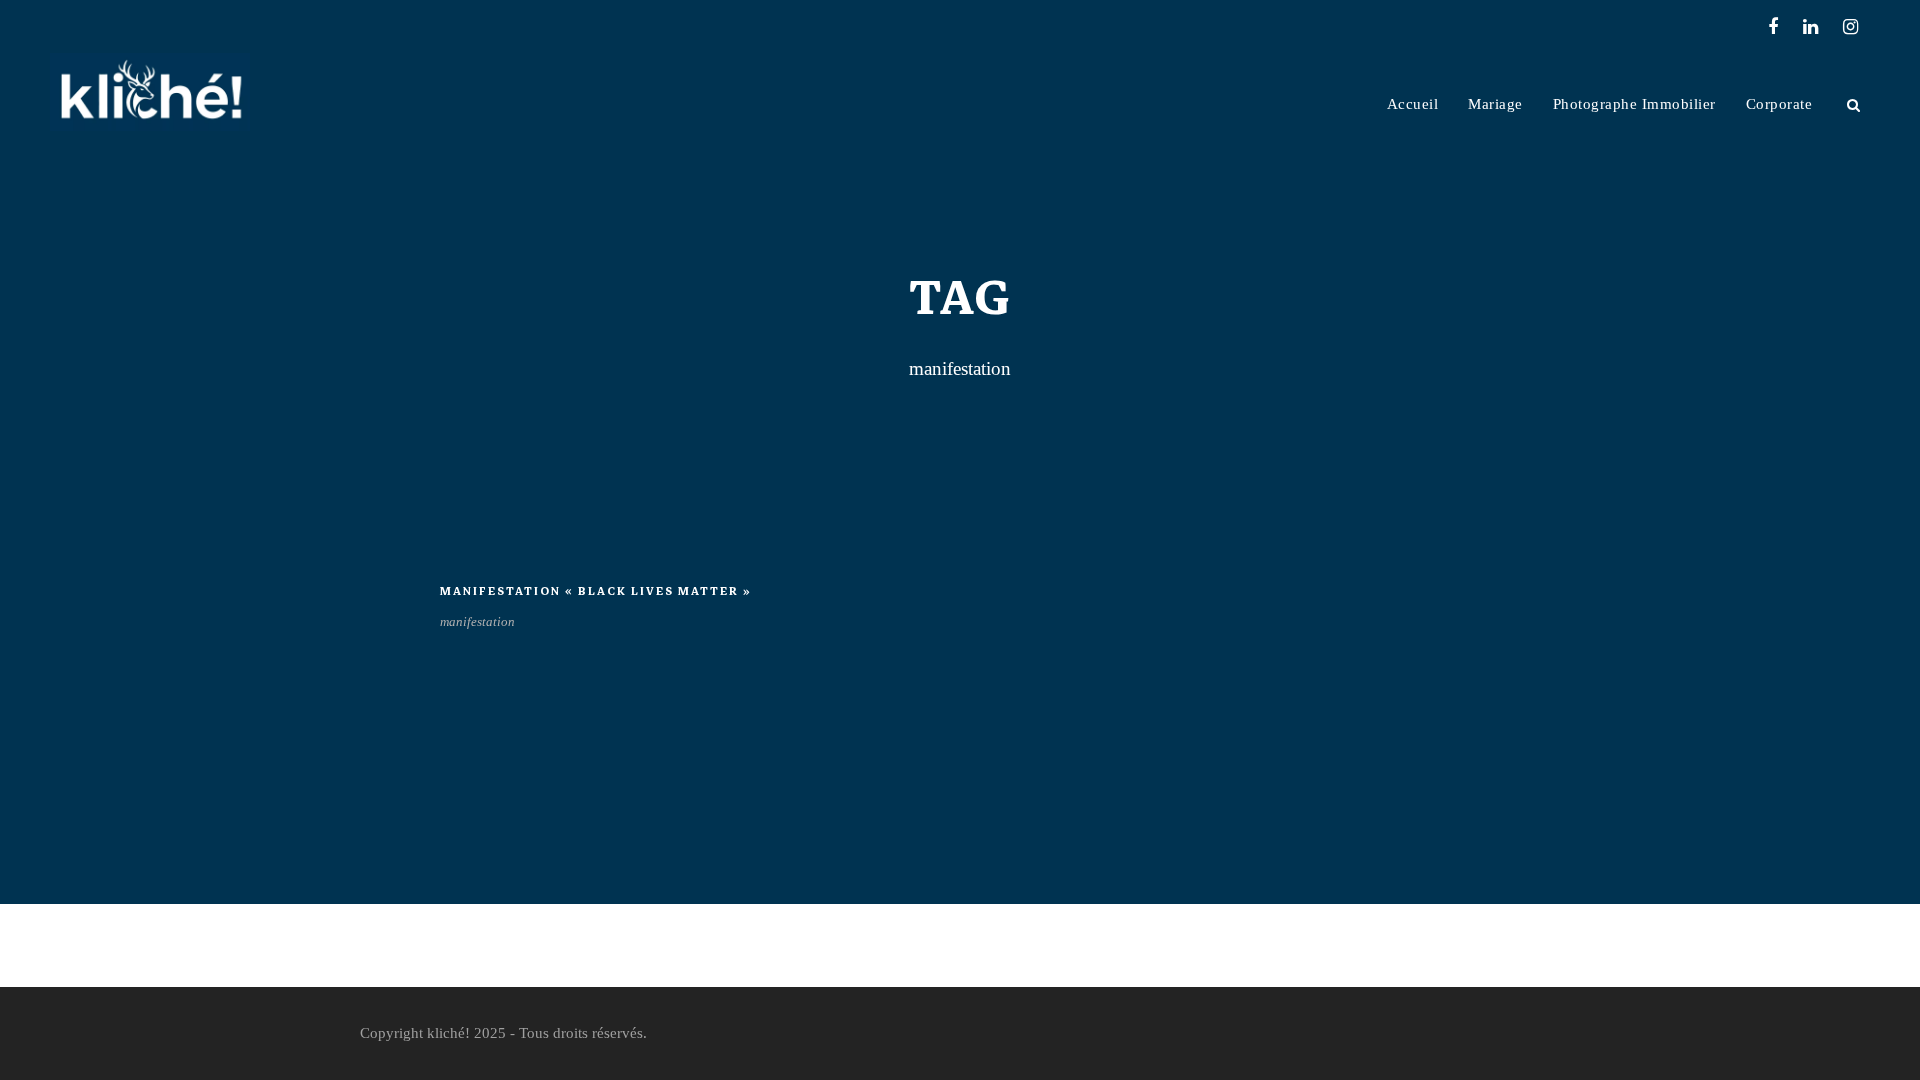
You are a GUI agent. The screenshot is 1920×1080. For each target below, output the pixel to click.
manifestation (477, 621)
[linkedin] (1810, 27)
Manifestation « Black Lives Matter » (596, 591)
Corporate (1779, 104)
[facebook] (1773, 27)
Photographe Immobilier (1634, 104)
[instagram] (1850, 27)
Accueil (1413, 104)
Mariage (1495, 104)
